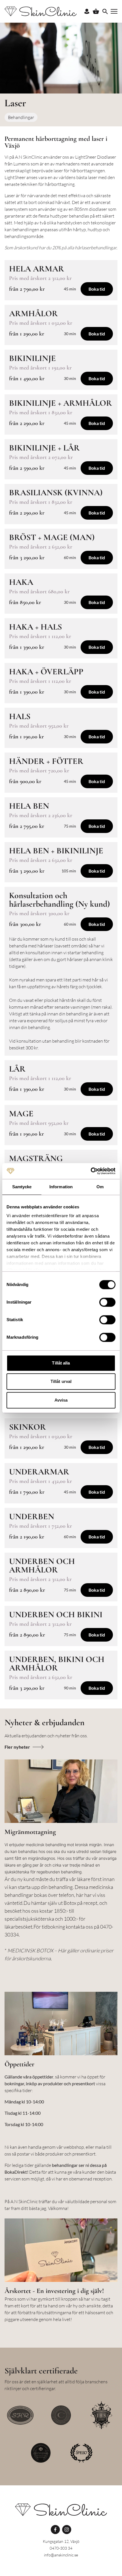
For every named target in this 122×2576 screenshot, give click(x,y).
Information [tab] (61, 1187)
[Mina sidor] (87, 11)
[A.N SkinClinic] (61, 2510)
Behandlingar (21, 117)
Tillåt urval (61, 1381)
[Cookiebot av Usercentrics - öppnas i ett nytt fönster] (91, 1171)
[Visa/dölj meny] (114, 11)
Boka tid (97, 289)
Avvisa (61, 1400)
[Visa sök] (105, 11)
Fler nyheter (17, 1747)
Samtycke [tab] (22, 1187)
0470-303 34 (61, 2548)
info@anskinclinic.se (61, 2555)
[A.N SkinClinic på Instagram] (67, 2530)
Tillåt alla (61, 1363)
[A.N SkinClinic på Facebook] (55, 2530)
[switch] (107, 1302)
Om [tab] (100, 1187)
